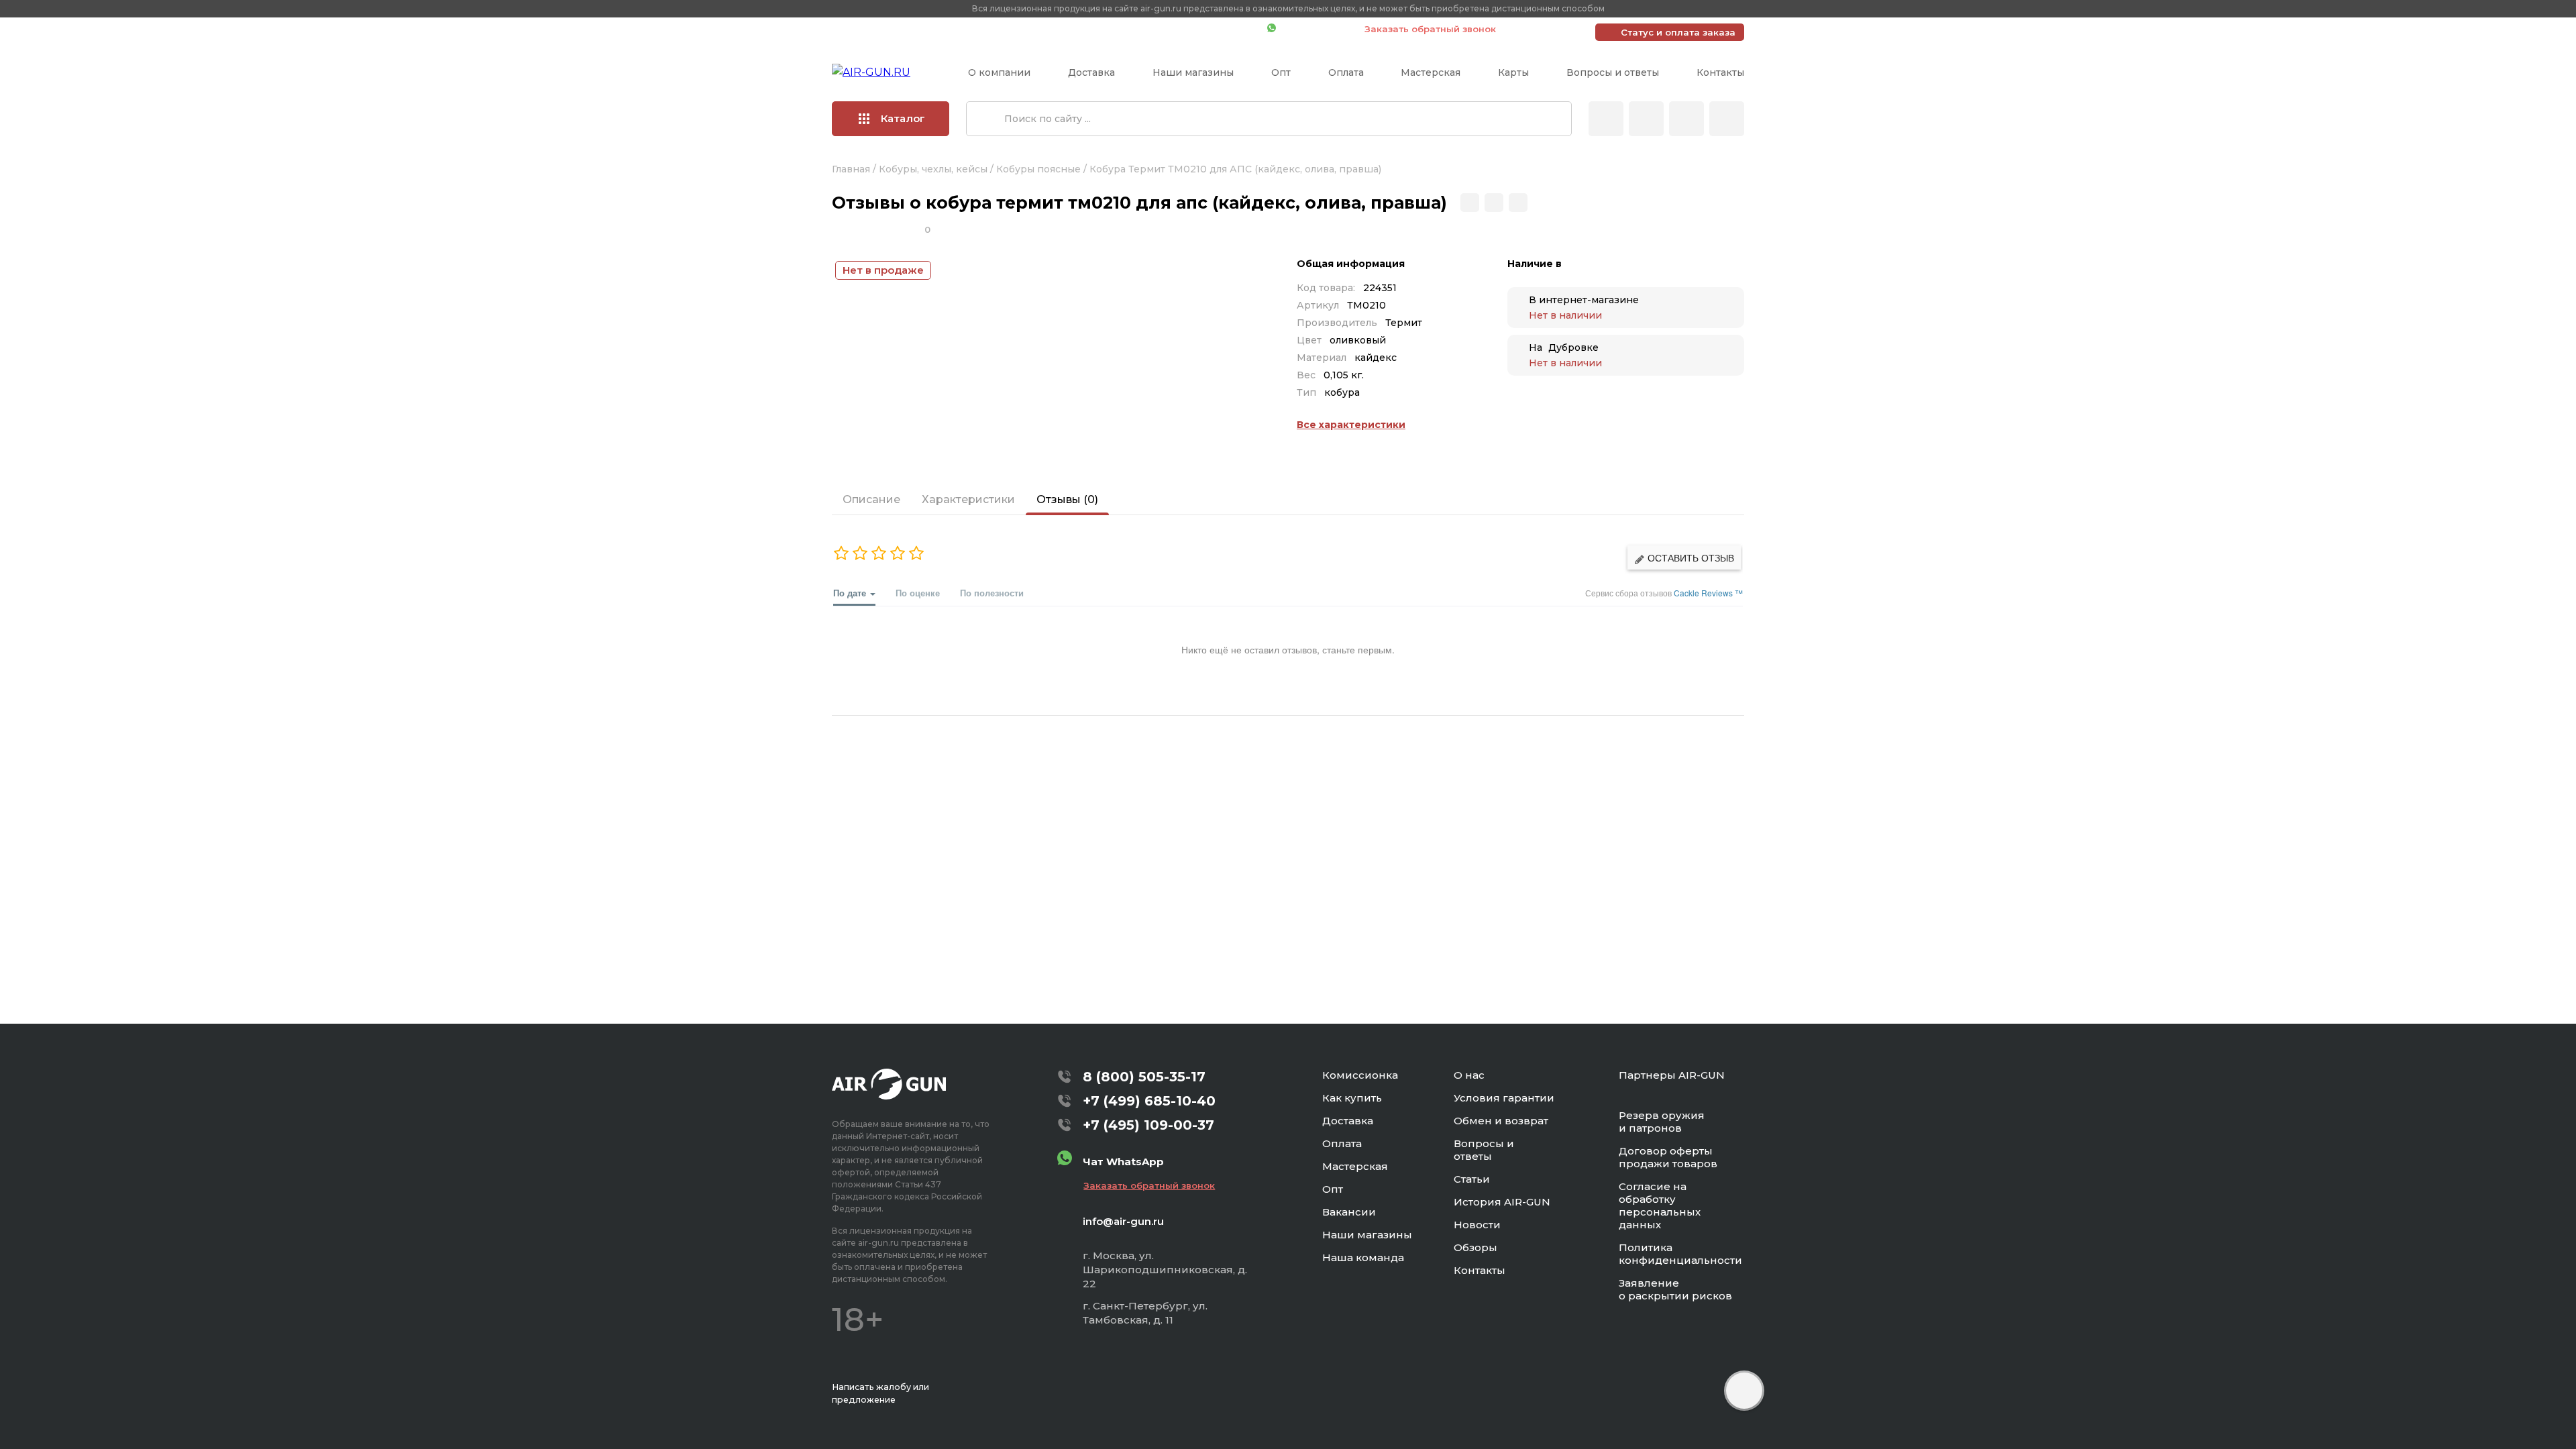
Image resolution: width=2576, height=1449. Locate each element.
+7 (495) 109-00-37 (1197, 29)
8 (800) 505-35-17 (1144, 1077)
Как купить (1352, 1098)
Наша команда (1363, 1257)
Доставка (1091, 72)
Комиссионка (1360, 1075)
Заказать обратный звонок (1430, 29)
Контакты (1720, 72)
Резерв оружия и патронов (1662, 1122)
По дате (851, 593)
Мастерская (1431, 72)
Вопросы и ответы (1613, 72)
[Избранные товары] (1686, 119)
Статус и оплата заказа (1678, 32)
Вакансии (1349, 1212)
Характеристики (968, 499)
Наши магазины (1193, 72)
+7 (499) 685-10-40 (1063, 29)
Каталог (903, 118)
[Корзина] (1727, 119)
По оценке (918, 593)
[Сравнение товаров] (1646, 119)
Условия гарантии (1504, 1098)
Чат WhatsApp (1313, 29)
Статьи (1472, 1179)
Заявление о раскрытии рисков (1675, 1289)
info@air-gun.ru (1123, 1221)
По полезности (992, 593)
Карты (1513, 72)
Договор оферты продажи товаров (1668, 1157)
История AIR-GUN (1502, 1202)
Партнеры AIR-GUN (1672, 1075)
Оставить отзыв (1689, 557)
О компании (999, 72)
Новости (1477, 1225)
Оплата (1346, 72)
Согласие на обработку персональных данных (1660, 1205)
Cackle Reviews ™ (1708, 593)
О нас (1469, 1075)
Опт (1281, 72)
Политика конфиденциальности (1680, 1254)
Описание (871, 499)
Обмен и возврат (1501, 1121)
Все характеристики (1351, 425)
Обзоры (1475, 1247)
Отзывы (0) (1067, 499)
